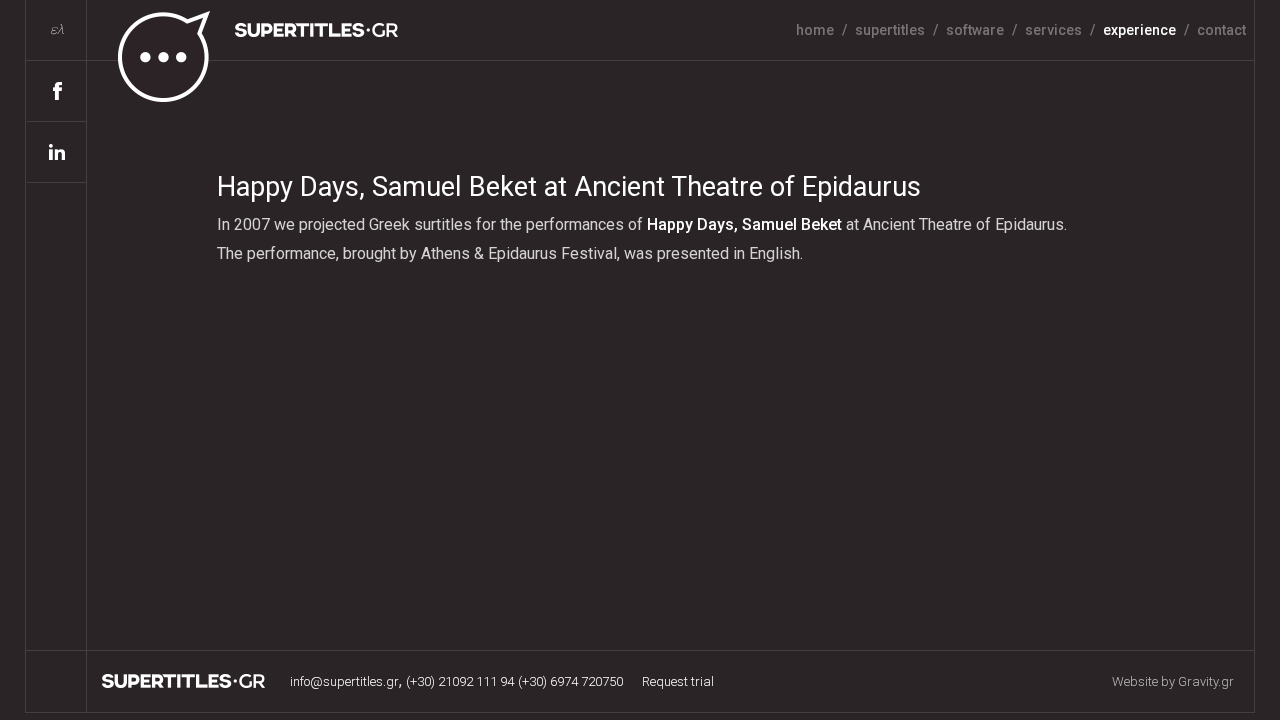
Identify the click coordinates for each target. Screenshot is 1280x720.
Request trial (678, 681)
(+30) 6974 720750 (570, 681)
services (1053, 30)
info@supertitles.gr (344, 681)
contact (1221, 30)
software (975, 30)
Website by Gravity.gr (1173, 681)
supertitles (890, 30)
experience (1139, 30)
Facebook (57, 91)
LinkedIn (57, 152)
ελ (57, 29)
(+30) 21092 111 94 (460, 681)
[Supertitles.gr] (244, 52)
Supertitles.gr (184, 681)
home (815, 30)
